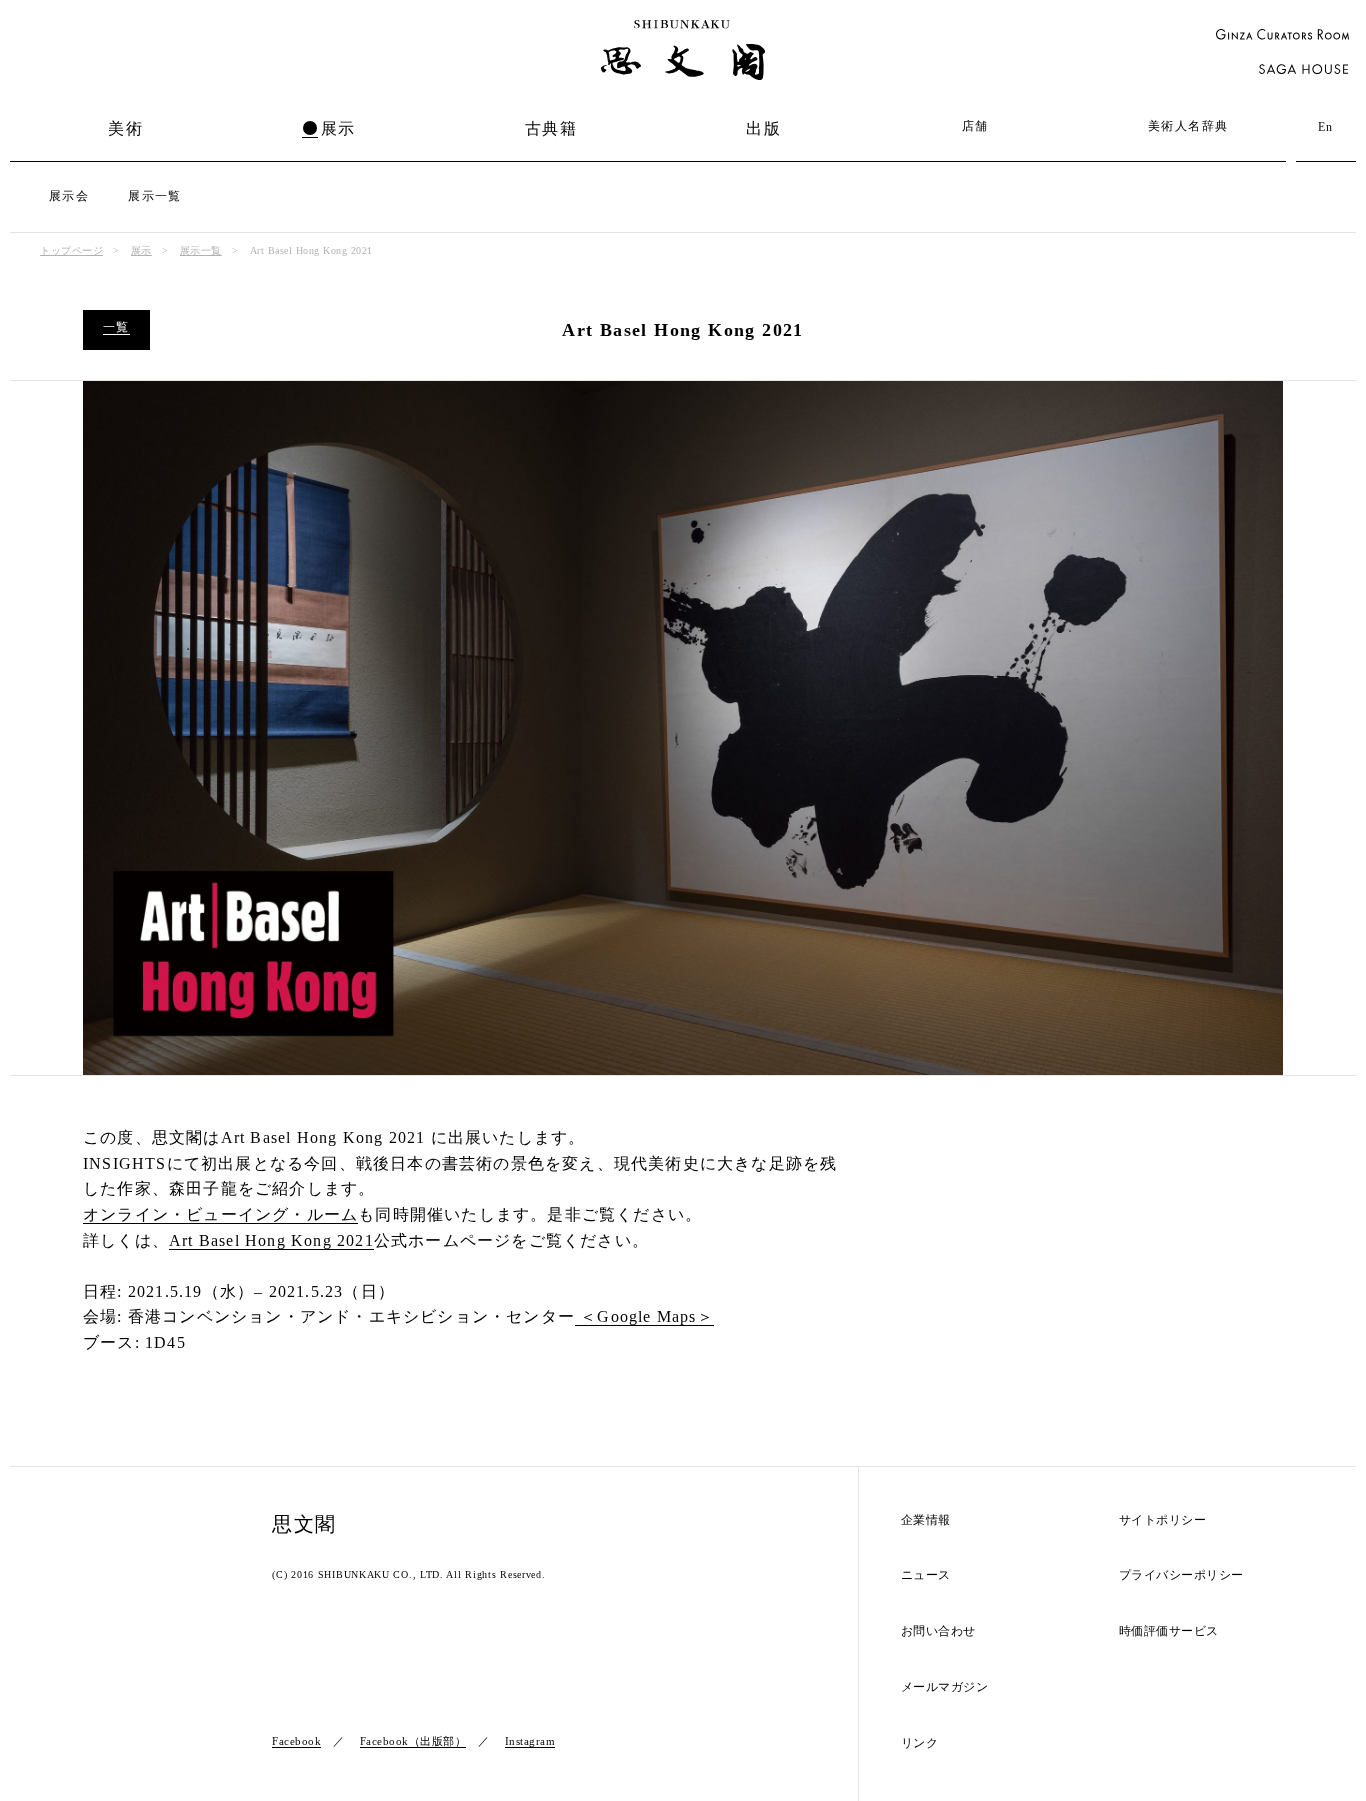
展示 (338, 128)
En (1326, 127)
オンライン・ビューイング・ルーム (220, 1214)
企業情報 (926, 1520)
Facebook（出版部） (413, 1741)
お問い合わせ (938, 1631)
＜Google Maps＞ (644, 1316)
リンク (920, 1743)
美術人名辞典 (1188, 126)
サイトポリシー (1163, 1520)
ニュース (926, 1575)
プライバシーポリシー (1181, 1575)
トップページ (71, 250)
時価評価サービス (1169, 1631)
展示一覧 (155, 196)
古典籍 (551, 128)
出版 (763, 128)
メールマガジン (945, 1687)
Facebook (296, 1741)
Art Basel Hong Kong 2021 (271, 1240)
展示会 (69, 196)
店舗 (975, 126)
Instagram (530, 1741)
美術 (125, 128)
